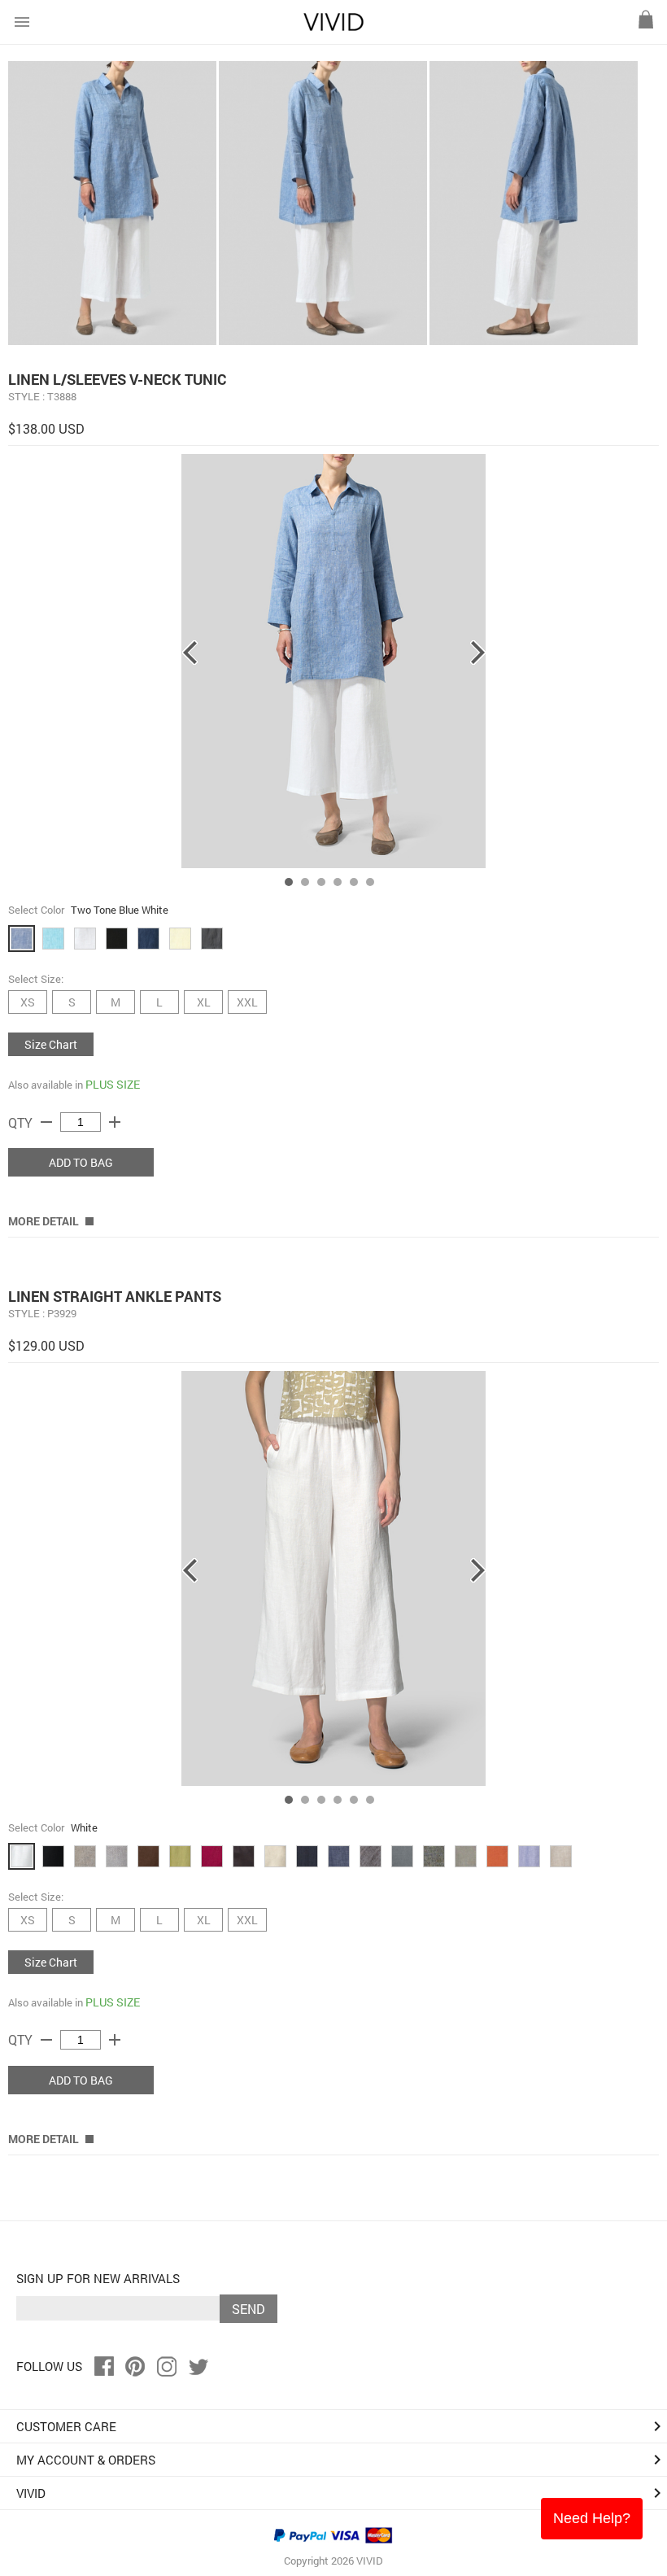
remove (46, 1122)
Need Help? (592, 2518)
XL (204, 1002)
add (115, 1122)
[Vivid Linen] (333, 27)
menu (22, 22)
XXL (247, 1002)
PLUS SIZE (113, 1084)
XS (28, 1002)
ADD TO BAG (81, 1162)
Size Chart (51, 1044)
